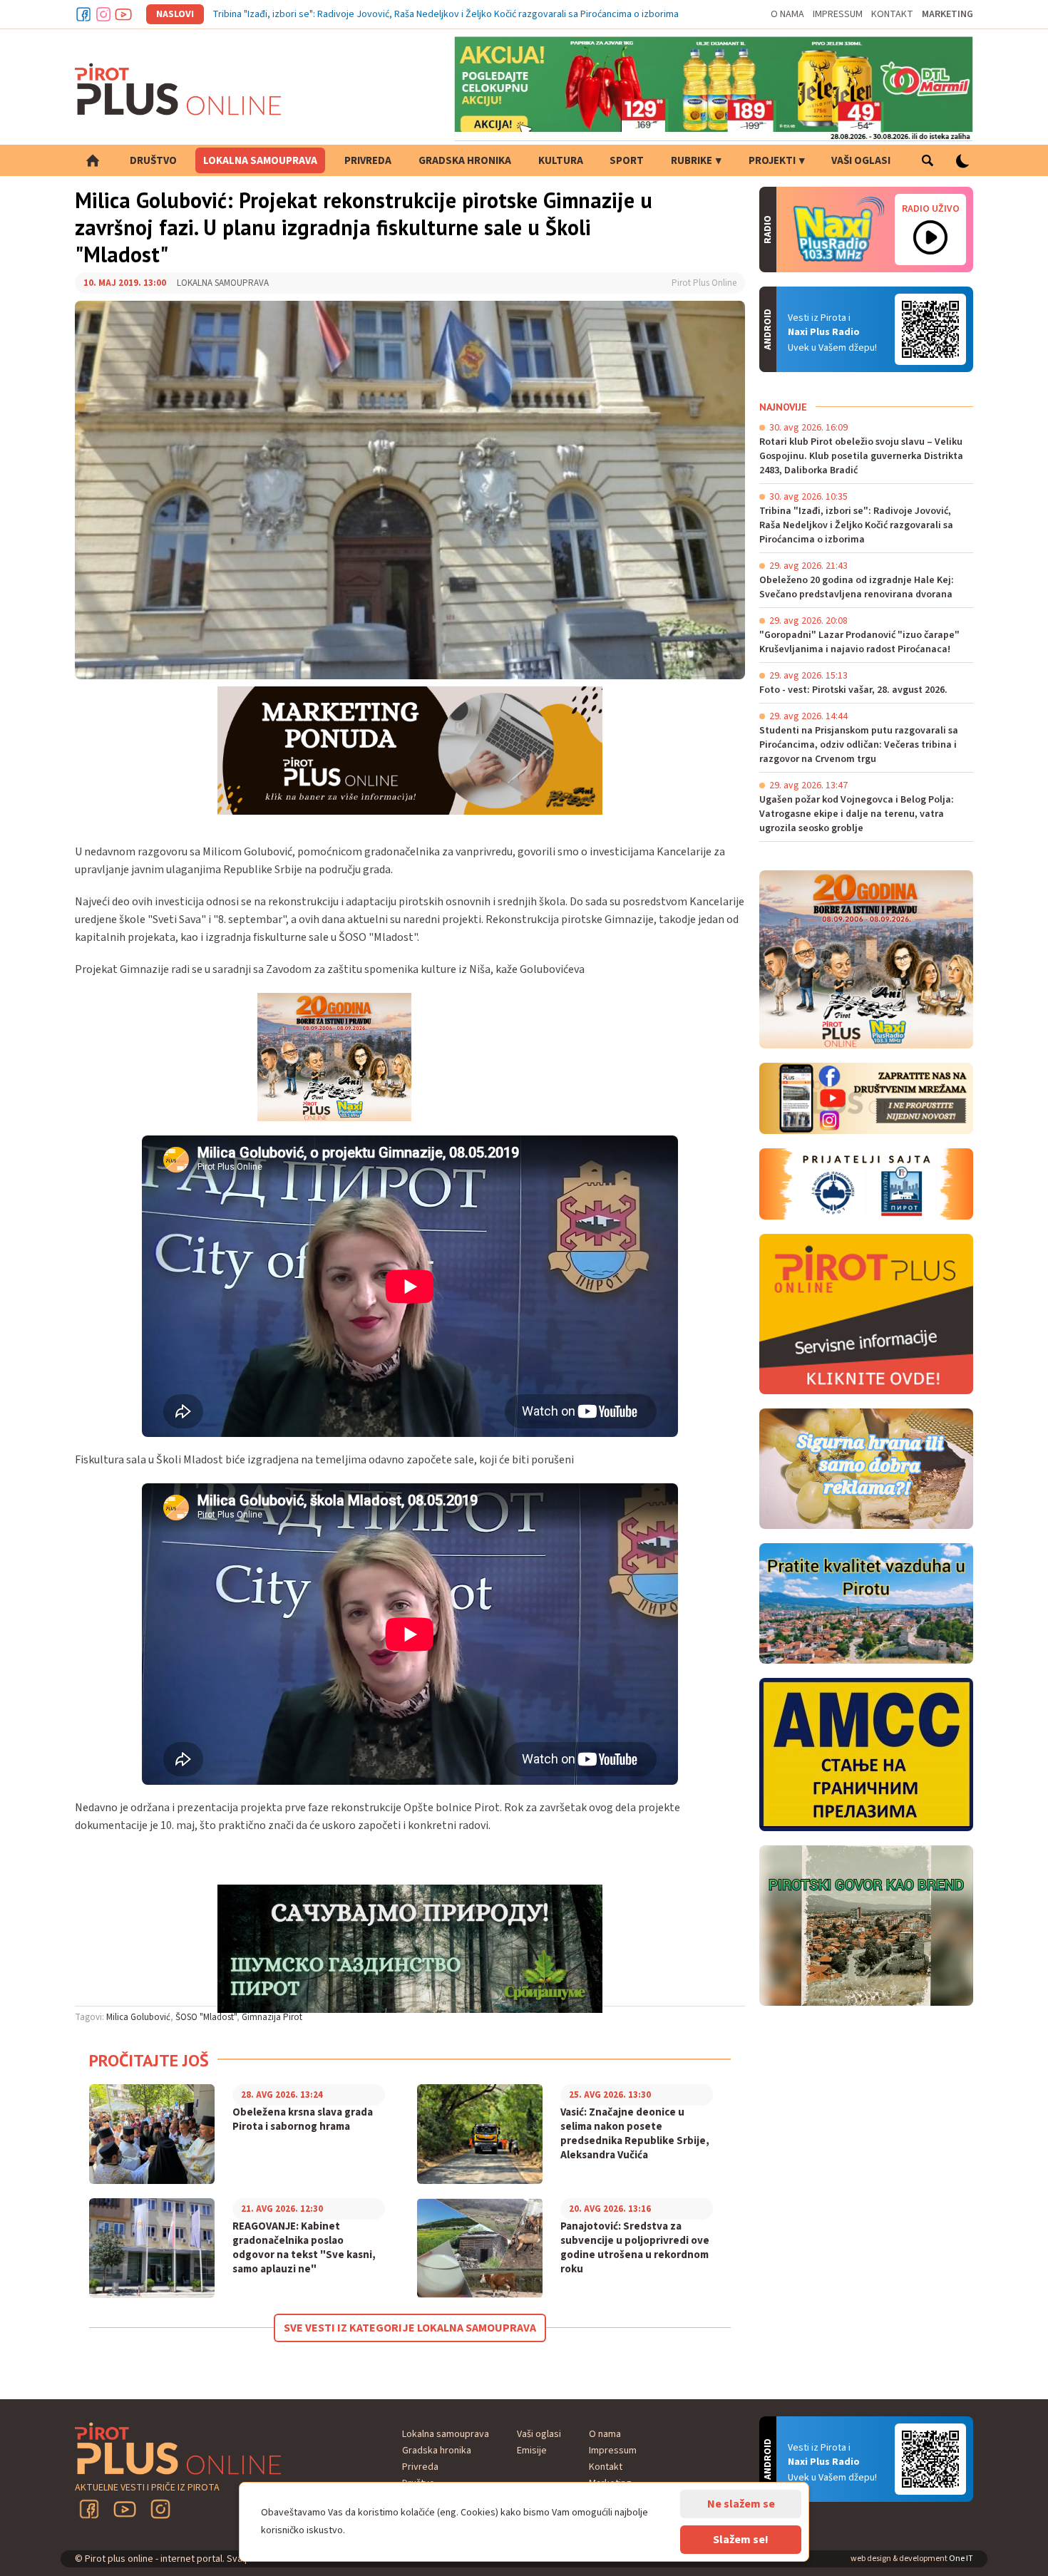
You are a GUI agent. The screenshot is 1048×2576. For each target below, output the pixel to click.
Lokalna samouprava (260, 161)
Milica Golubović (138, 2017)
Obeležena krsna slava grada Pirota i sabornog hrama (303, 2120)
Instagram (103, 14)
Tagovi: (89, 2017)
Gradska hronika (465, 161)
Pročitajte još (149, 2060)
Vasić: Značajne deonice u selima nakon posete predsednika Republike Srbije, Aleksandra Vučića (635, 2134)
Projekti (772, 161)
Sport (627, 161)
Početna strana (93, 160)
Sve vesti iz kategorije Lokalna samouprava (410, 2328)
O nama (787, 14)
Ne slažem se (741, 2504)
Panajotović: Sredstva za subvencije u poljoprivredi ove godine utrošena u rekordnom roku (635, 2248)
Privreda (368, 161)
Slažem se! (741, 2540)
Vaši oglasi (861, 161)
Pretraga (927, 160)
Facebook (83, 14)
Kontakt (892, 14)
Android (930, 329)
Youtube (123, 14)
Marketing (947, 14)
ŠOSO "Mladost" (206, 2017)
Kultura (561, 161)
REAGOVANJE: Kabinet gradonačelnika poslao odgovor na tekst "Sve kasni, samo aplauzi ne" (304, 2248)
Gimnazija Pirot (272, 2017)
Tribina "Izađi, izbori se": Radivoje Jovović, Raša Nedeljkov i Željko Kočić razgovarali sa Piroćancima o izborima (446, 14)
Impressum (838, 14)
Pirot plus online (178, 89)
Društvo (153, 161)
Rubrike (692, 161)
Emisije (532, 2451)
